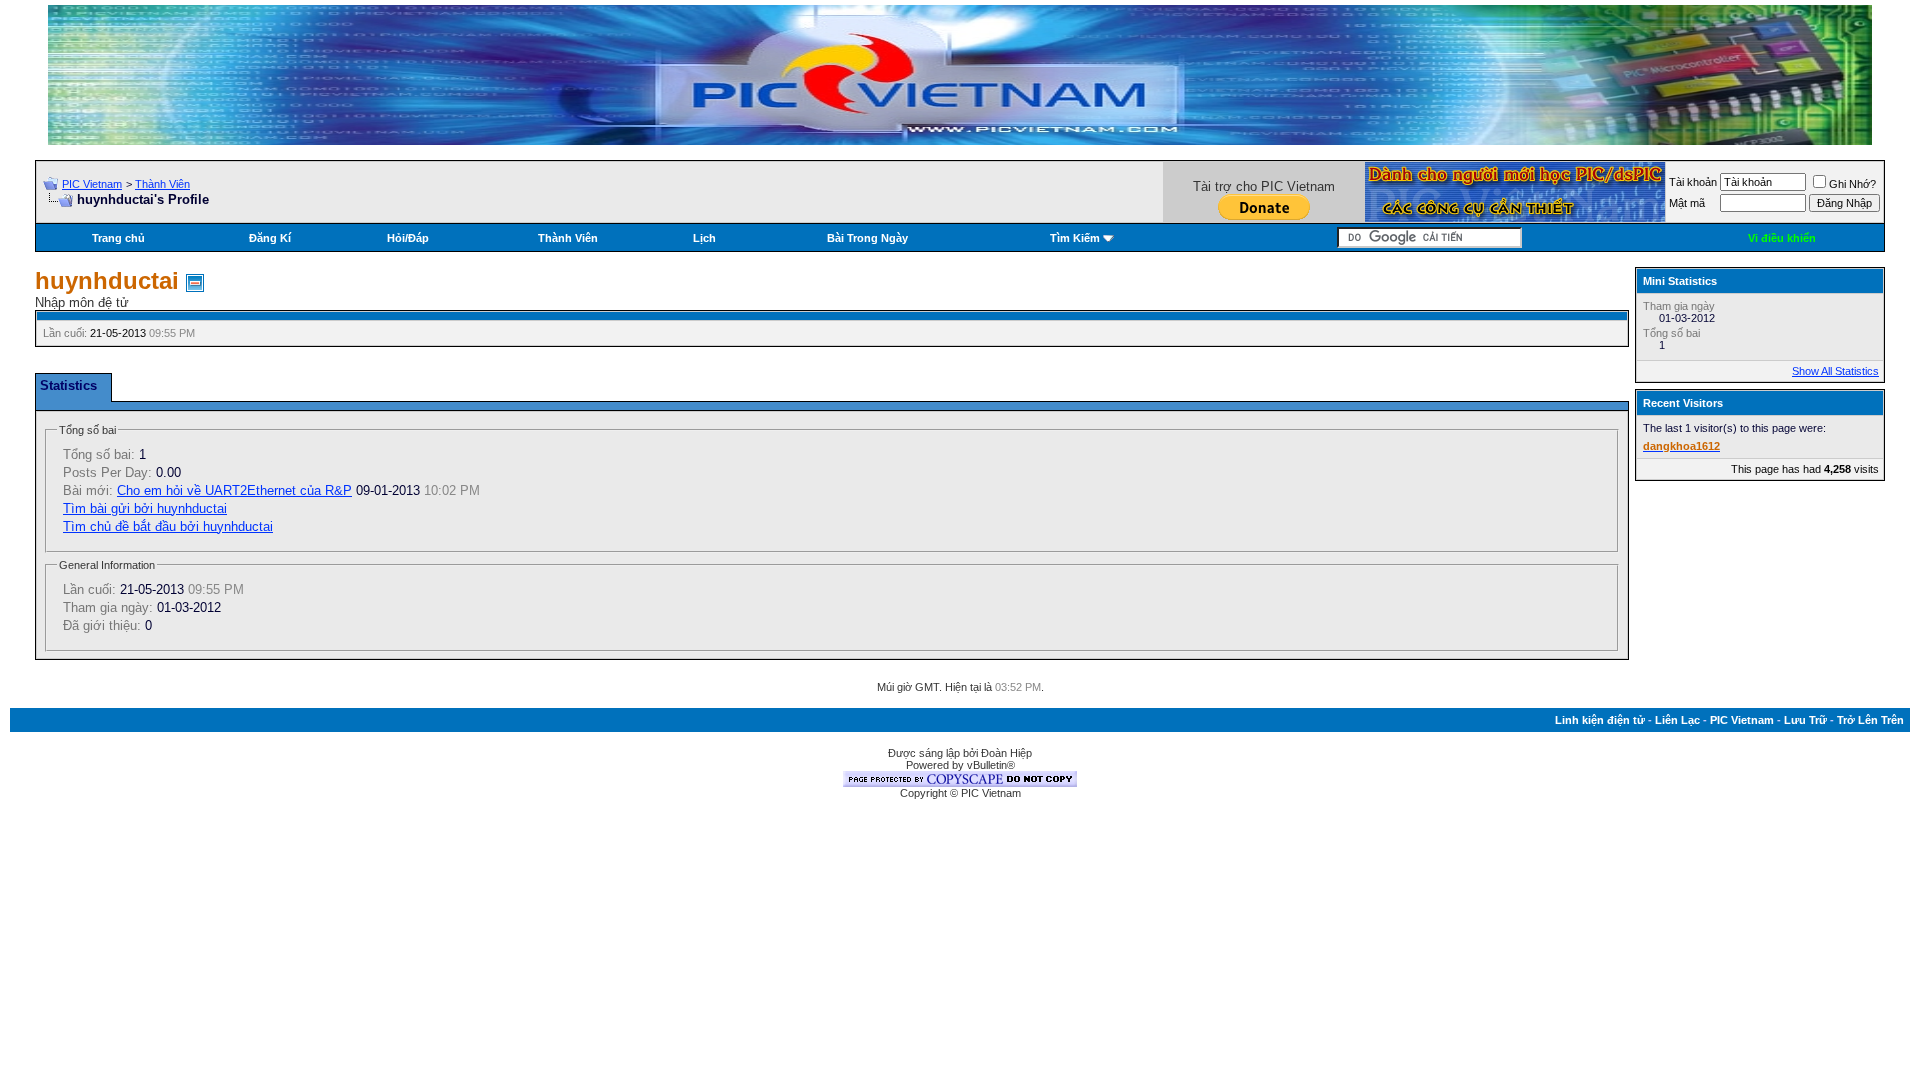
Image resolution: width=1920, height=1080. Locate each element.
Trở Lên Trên (1870, 720)
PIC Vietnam (92, 184)
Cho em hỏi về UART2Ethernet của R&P (234, 490)
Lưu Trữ (1805, 720)
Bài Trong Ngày (867, 238)
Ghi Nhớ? (1852, 184)
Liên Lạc (1677, 720)
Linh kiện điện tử (1600, 720)
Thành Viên (162, 184)
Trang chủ (118, 238)
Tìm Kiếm (1075, 238)
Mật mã (1687, 203)
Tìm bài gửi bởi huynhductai (145, 508)
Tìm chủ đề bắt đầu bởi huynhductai (168, 526)
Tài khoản (1693, 182)
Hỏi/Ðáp (408, 238)
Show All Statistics (1835, 371)
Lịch (704, 238)
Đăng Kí (270, 238)
